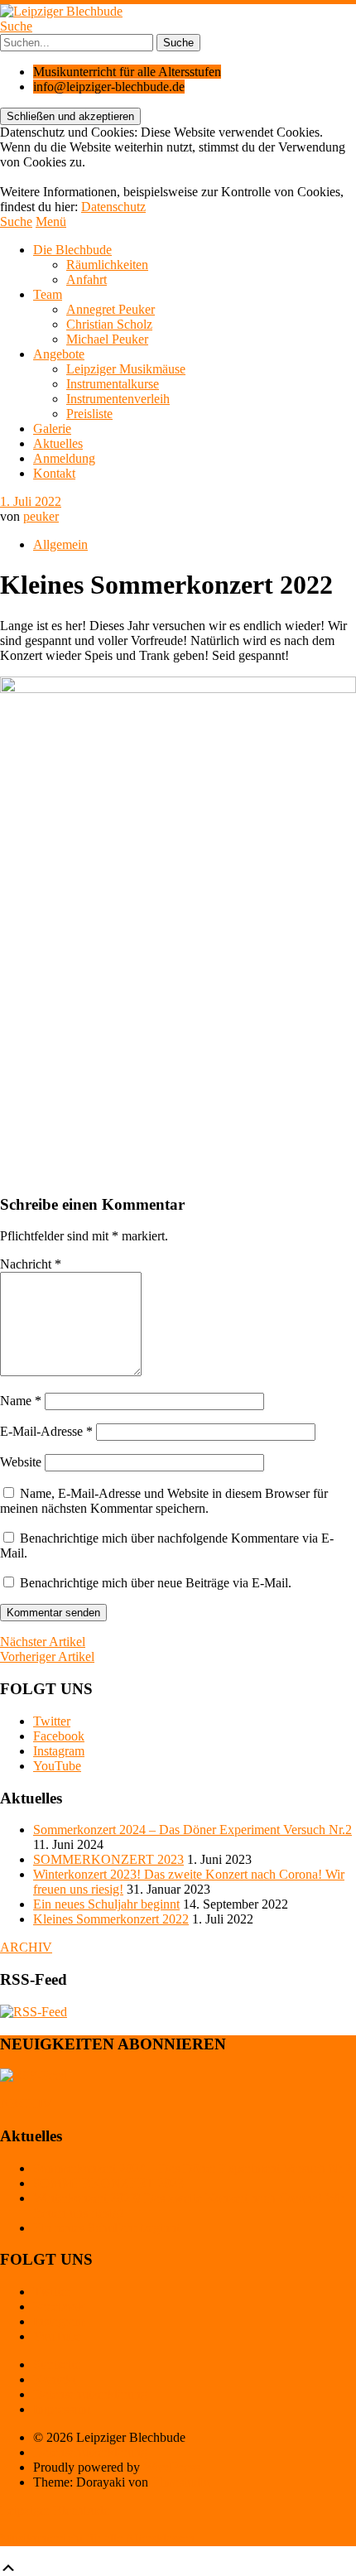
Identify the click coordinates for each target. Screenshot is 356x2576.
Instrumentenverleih (118, 399)
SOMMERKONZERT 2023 (108, 1859)
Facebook (59, 1736)
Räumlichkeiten (107, 265)
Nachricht (31, 1264)
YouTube (57, 1766)
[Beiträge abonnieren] (34, 2012)
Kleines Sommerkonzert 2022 (111, 1919)
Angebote (59, 354)
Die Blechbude (72, 250)
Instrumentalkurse (113, 384)
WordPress (171, 2467)
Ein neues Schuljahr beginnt (106, 1904)
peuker (41, 516)
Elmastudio (181, 2482)
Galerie (52, 429)
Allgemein (60, 544)
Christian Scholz (109, 324)
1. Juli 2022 (31, 501)
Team (48, 294)
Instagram (59, 1751)
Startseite (57, 2364)
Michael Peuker (107, 339)
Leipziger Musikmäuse (126, 369)
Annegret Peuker (111, 309)
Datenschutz (113, 207)
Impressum (62, 2409)
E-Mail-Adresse (46, 1431)
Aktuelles (58, 443)
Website (21, 1462)
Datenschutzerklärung (90, 2394)
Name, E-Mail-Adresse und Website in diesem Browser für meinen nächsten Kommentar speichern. (164, 1501)
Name (21, 1401)
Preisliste (89, 414)
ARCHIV (26, 1947)
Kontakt (54, 473)
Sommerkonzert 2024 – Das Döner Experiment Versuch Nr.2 (192, 1830)
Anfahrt (87, 279)
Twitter (52, 1721)
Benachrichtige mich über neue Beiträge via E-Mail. (156, 1583)
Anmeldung (64, 458)
